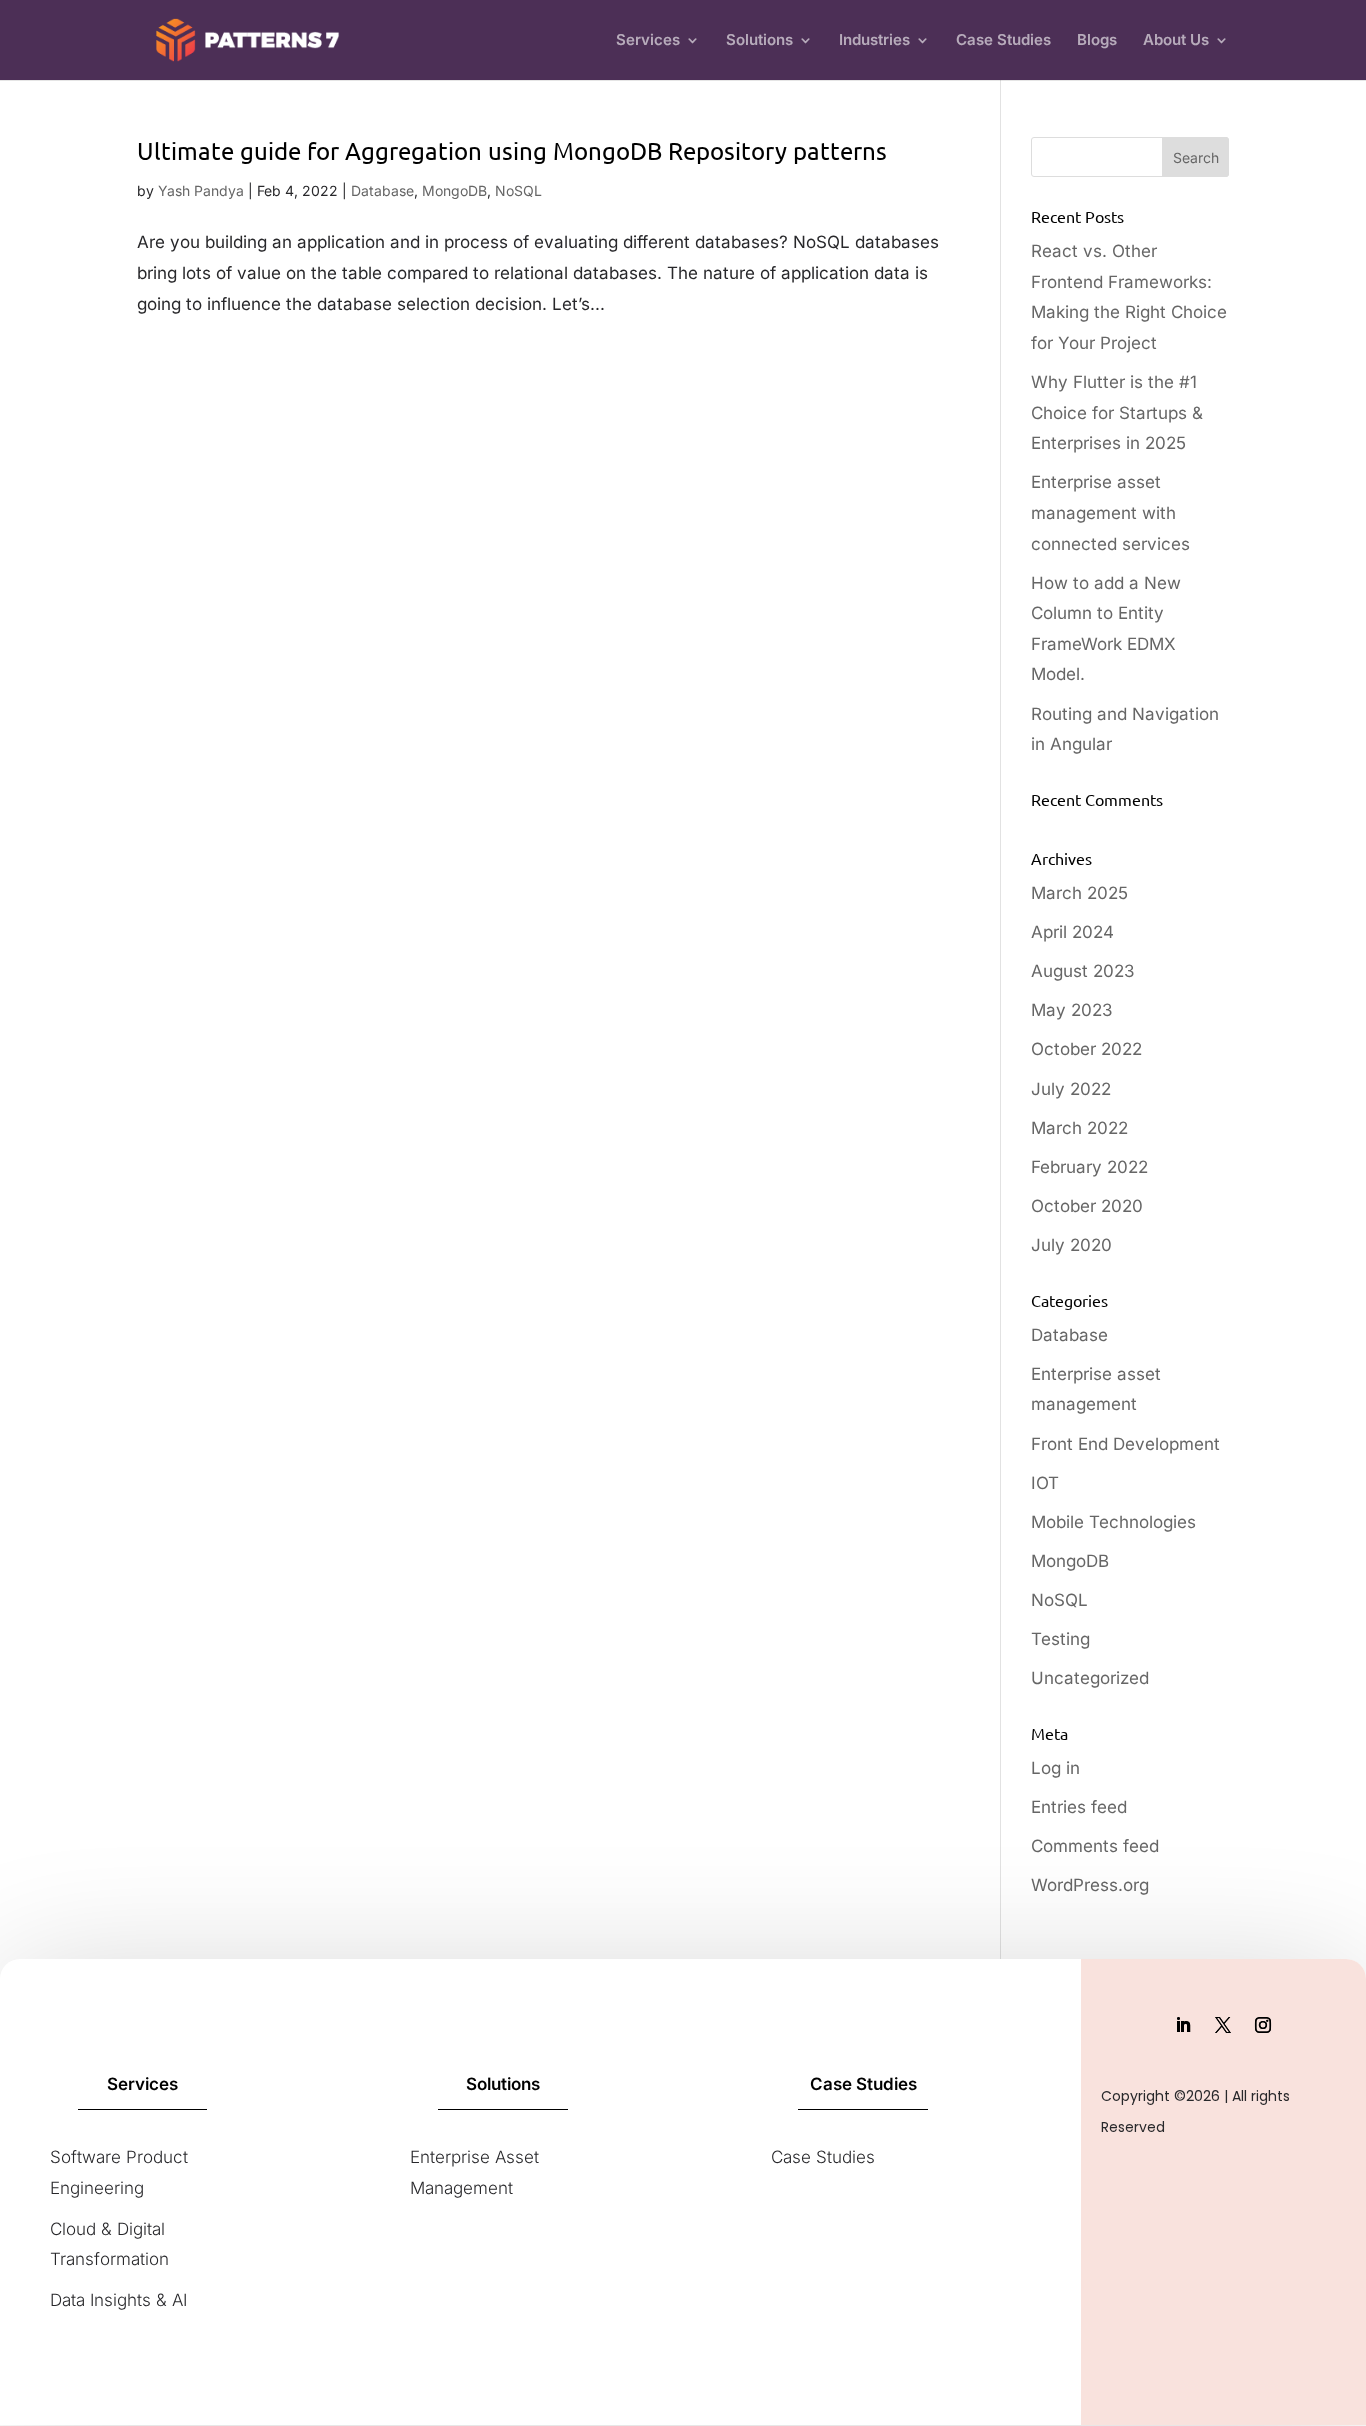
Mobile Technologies (1113, 1522)
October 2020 (1087, 1206)
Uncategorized (1090, 1678)
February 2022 (1089, 1167)
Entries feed (1079, 1807)
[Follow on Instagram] (1263, 2025)
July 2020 (1071, 1245)
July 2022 (1071, 1089)
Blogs (1097, 41)
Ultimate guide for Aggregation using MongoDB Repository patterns (512, 150)
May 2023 (1072, 1010)
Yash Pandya (201, 190)
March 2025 (1079, 893)
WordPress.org (1090, 1885)
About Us (1176, 41)
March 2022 (1079, 1128)
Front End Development (1125, 1444)
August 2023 (1083, 971)
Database (382, 190)
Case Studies (1003, 41)
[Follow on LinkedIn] (1183, 2025)
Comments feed (1095, 1846)
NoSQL (518, 190)
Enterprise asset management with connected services (1110, 512)
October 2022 (1086, 1049)
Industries (874, 41)
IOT (1045, 1483)
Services (648, 41)
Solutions (759, 41)
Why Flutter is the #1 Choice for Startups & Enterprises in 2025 (1117, 412)
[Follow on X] (1223, 2025)
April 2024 (1072, 932)
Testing (1060, 1639)
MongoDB (454, 190)
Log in (1055, 1768)
